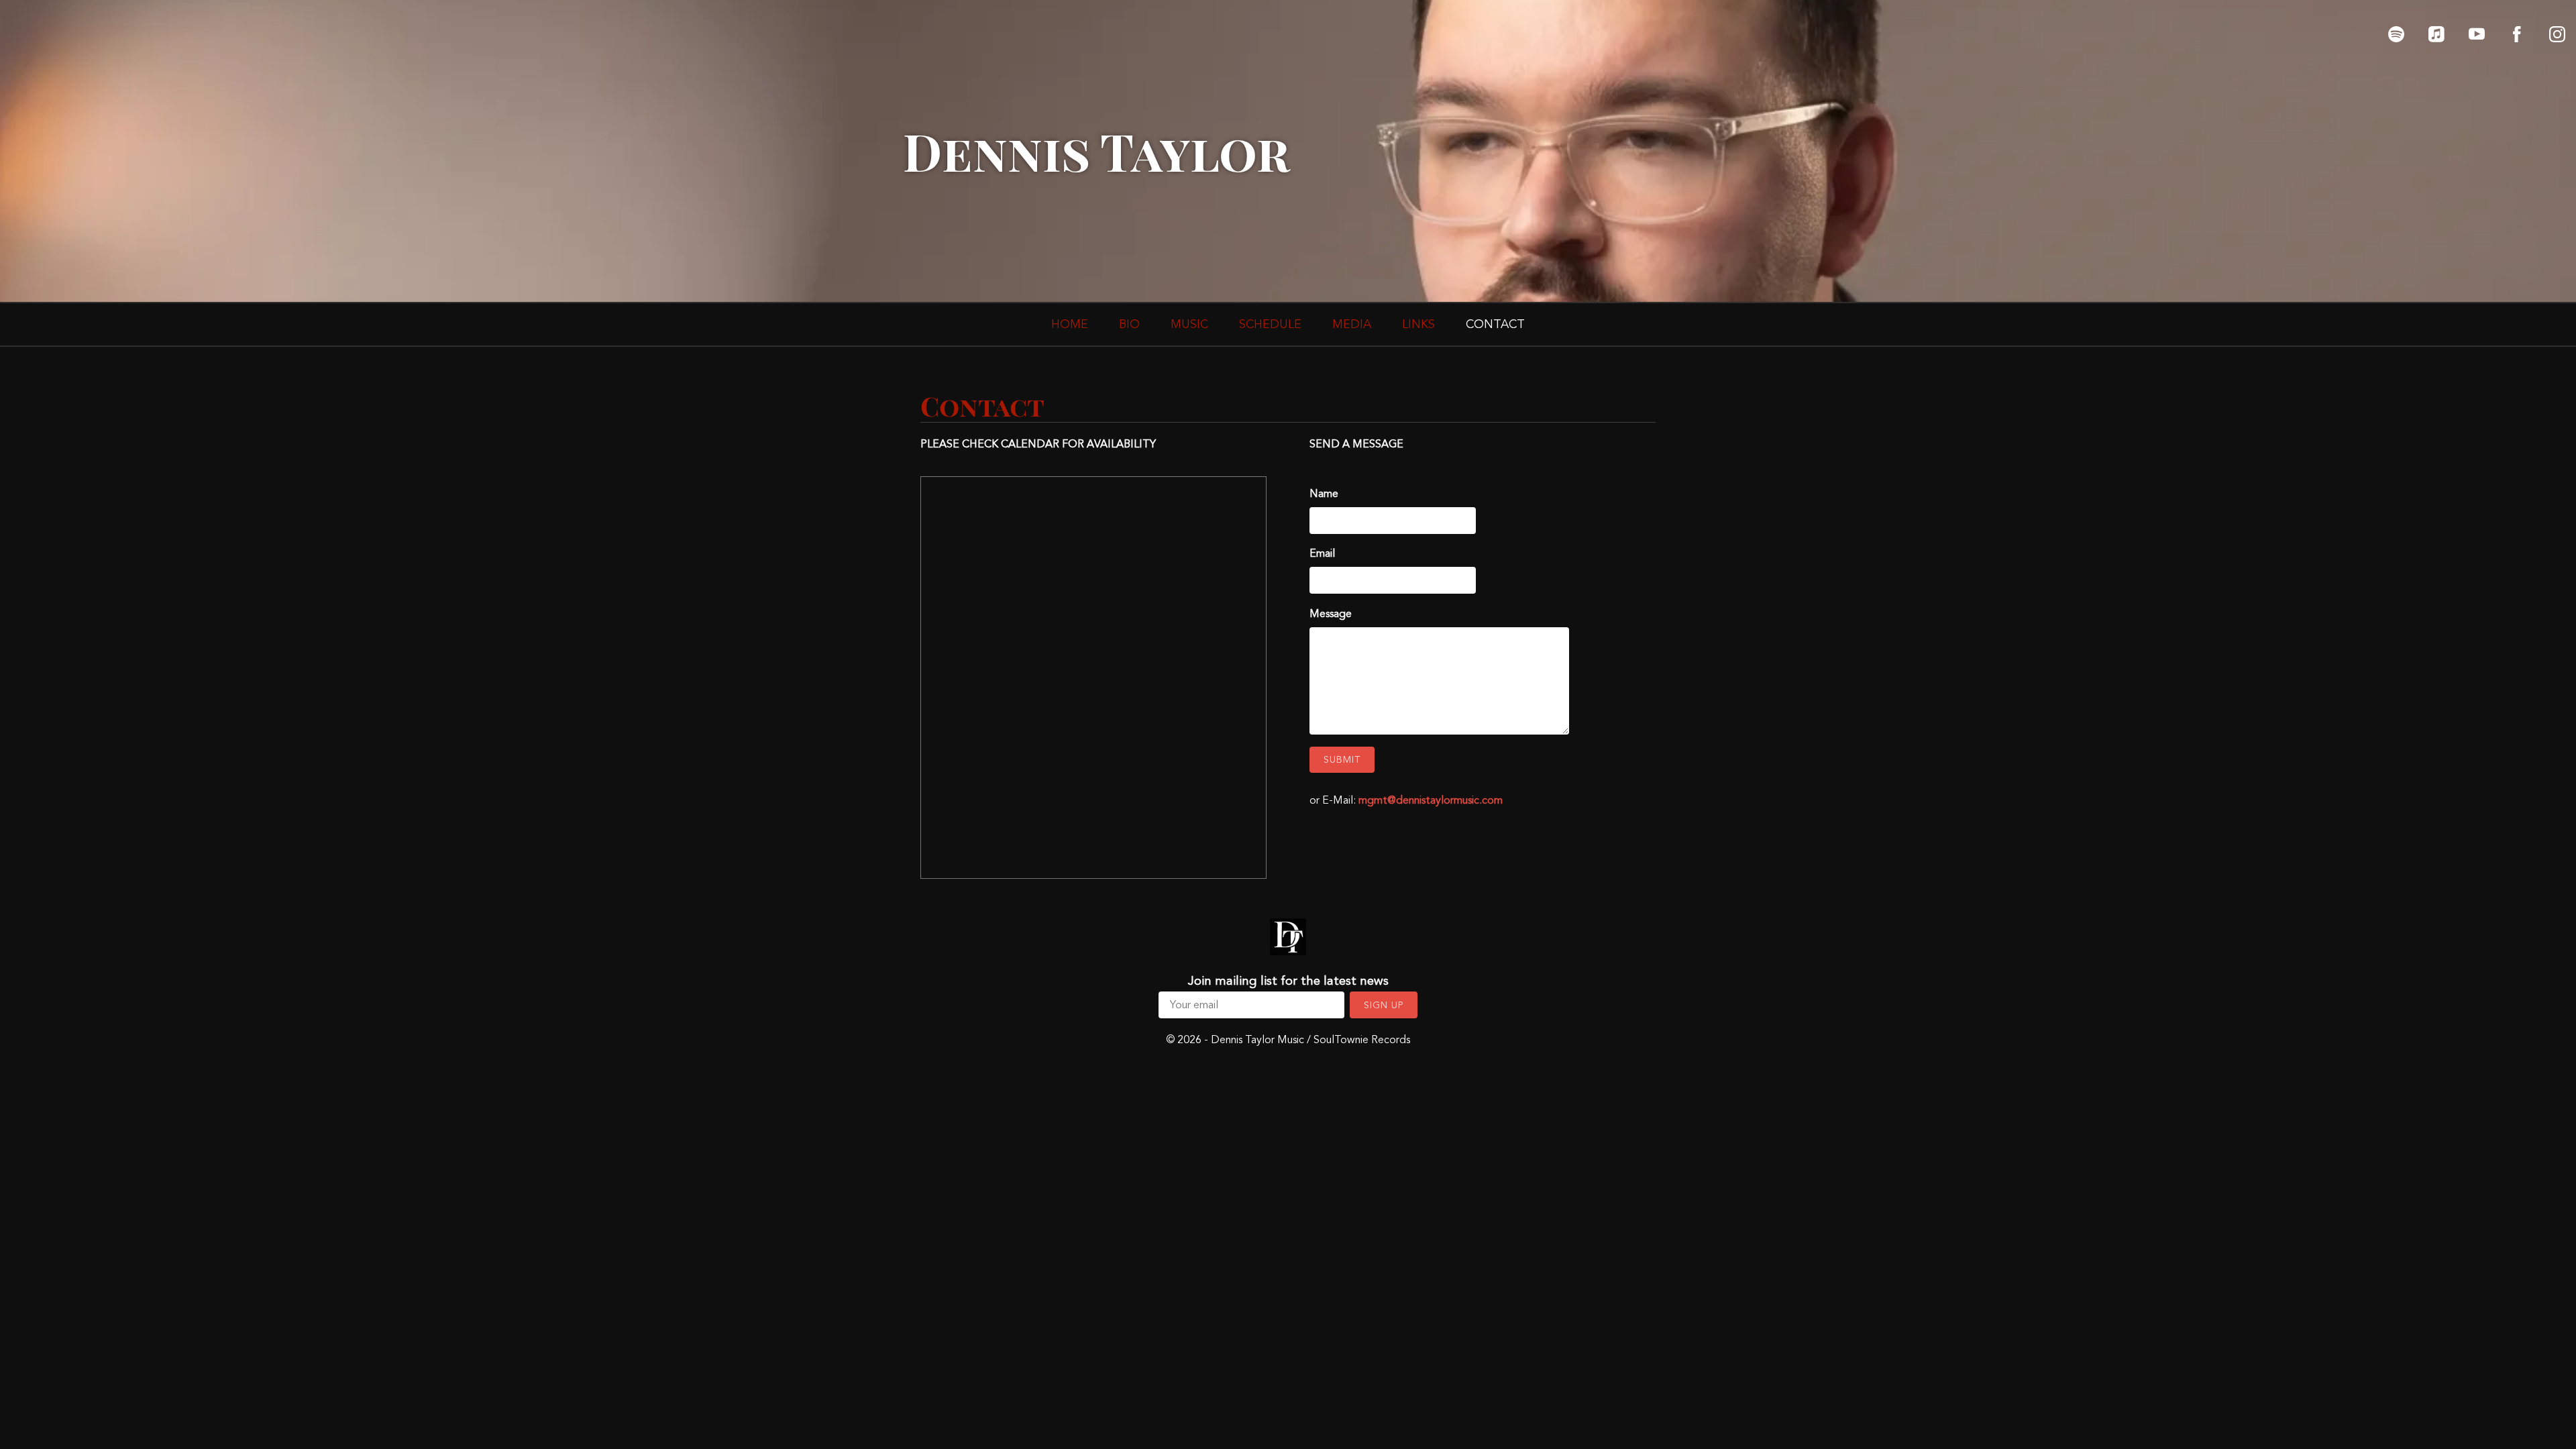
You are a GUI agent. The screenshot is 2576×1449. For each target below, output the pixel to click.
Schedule (1270, 324)
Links (1418, 324)
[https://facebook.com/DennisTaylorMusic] (2517, 34)
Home (1070, 324)
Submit (1342, 760)
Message (1331, 614)
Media (1352, 324)
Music (1189, 324)
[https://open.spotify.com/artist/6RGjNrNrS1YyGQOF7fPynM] (2396, 34)
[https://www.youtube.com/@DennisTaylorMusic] (2477, 34)
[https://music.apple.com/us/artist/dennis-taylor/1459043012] (2436, 34)
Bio (1129, 324)
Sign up (1384, 1005)
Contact (1495, 324)
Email (1322, 553)
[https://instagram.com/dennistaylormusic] (2557, 34)
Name (1324, 494)
